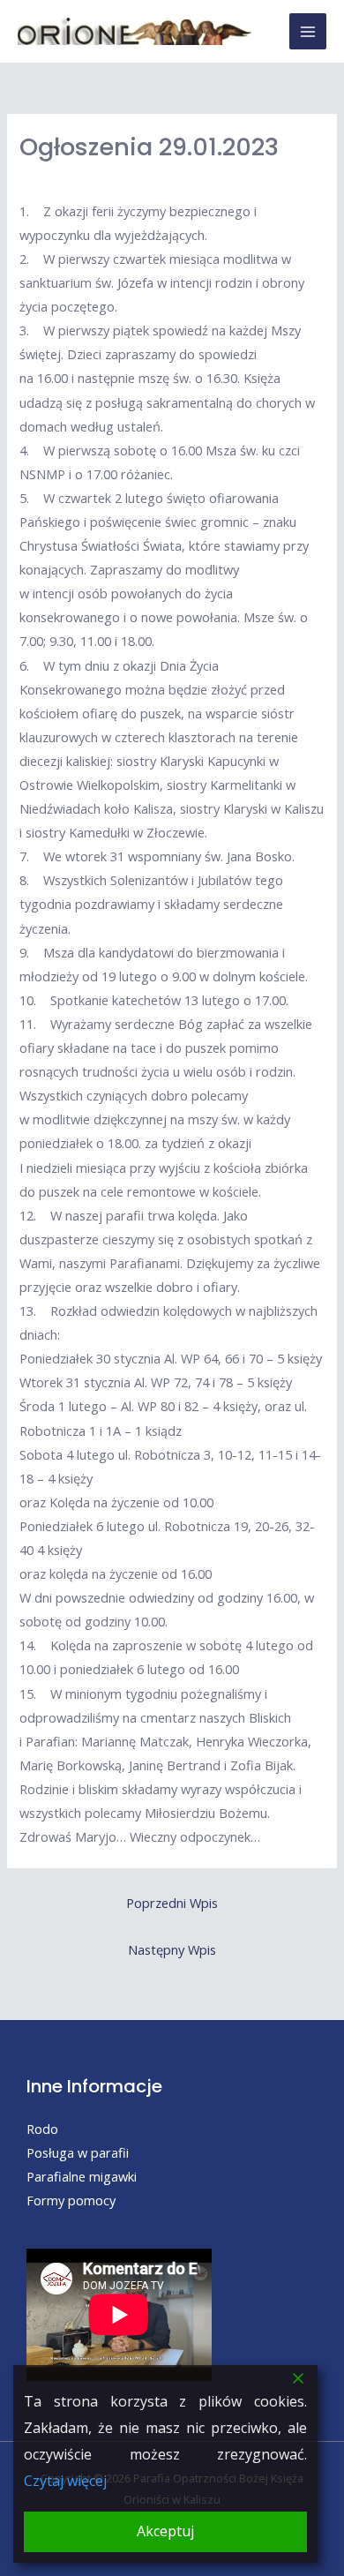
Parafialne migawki (82, 2176)
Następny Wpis (172, 1949)
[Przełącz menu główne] (308, 32)
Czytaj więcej (65, 2481)
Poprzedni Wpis (172, 1903)
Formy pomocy (71, 2200)
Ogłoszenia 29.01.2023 (149, 147)
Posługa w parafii (78, 2152)
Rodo (42, 2129)
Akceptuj (165, 2531)
